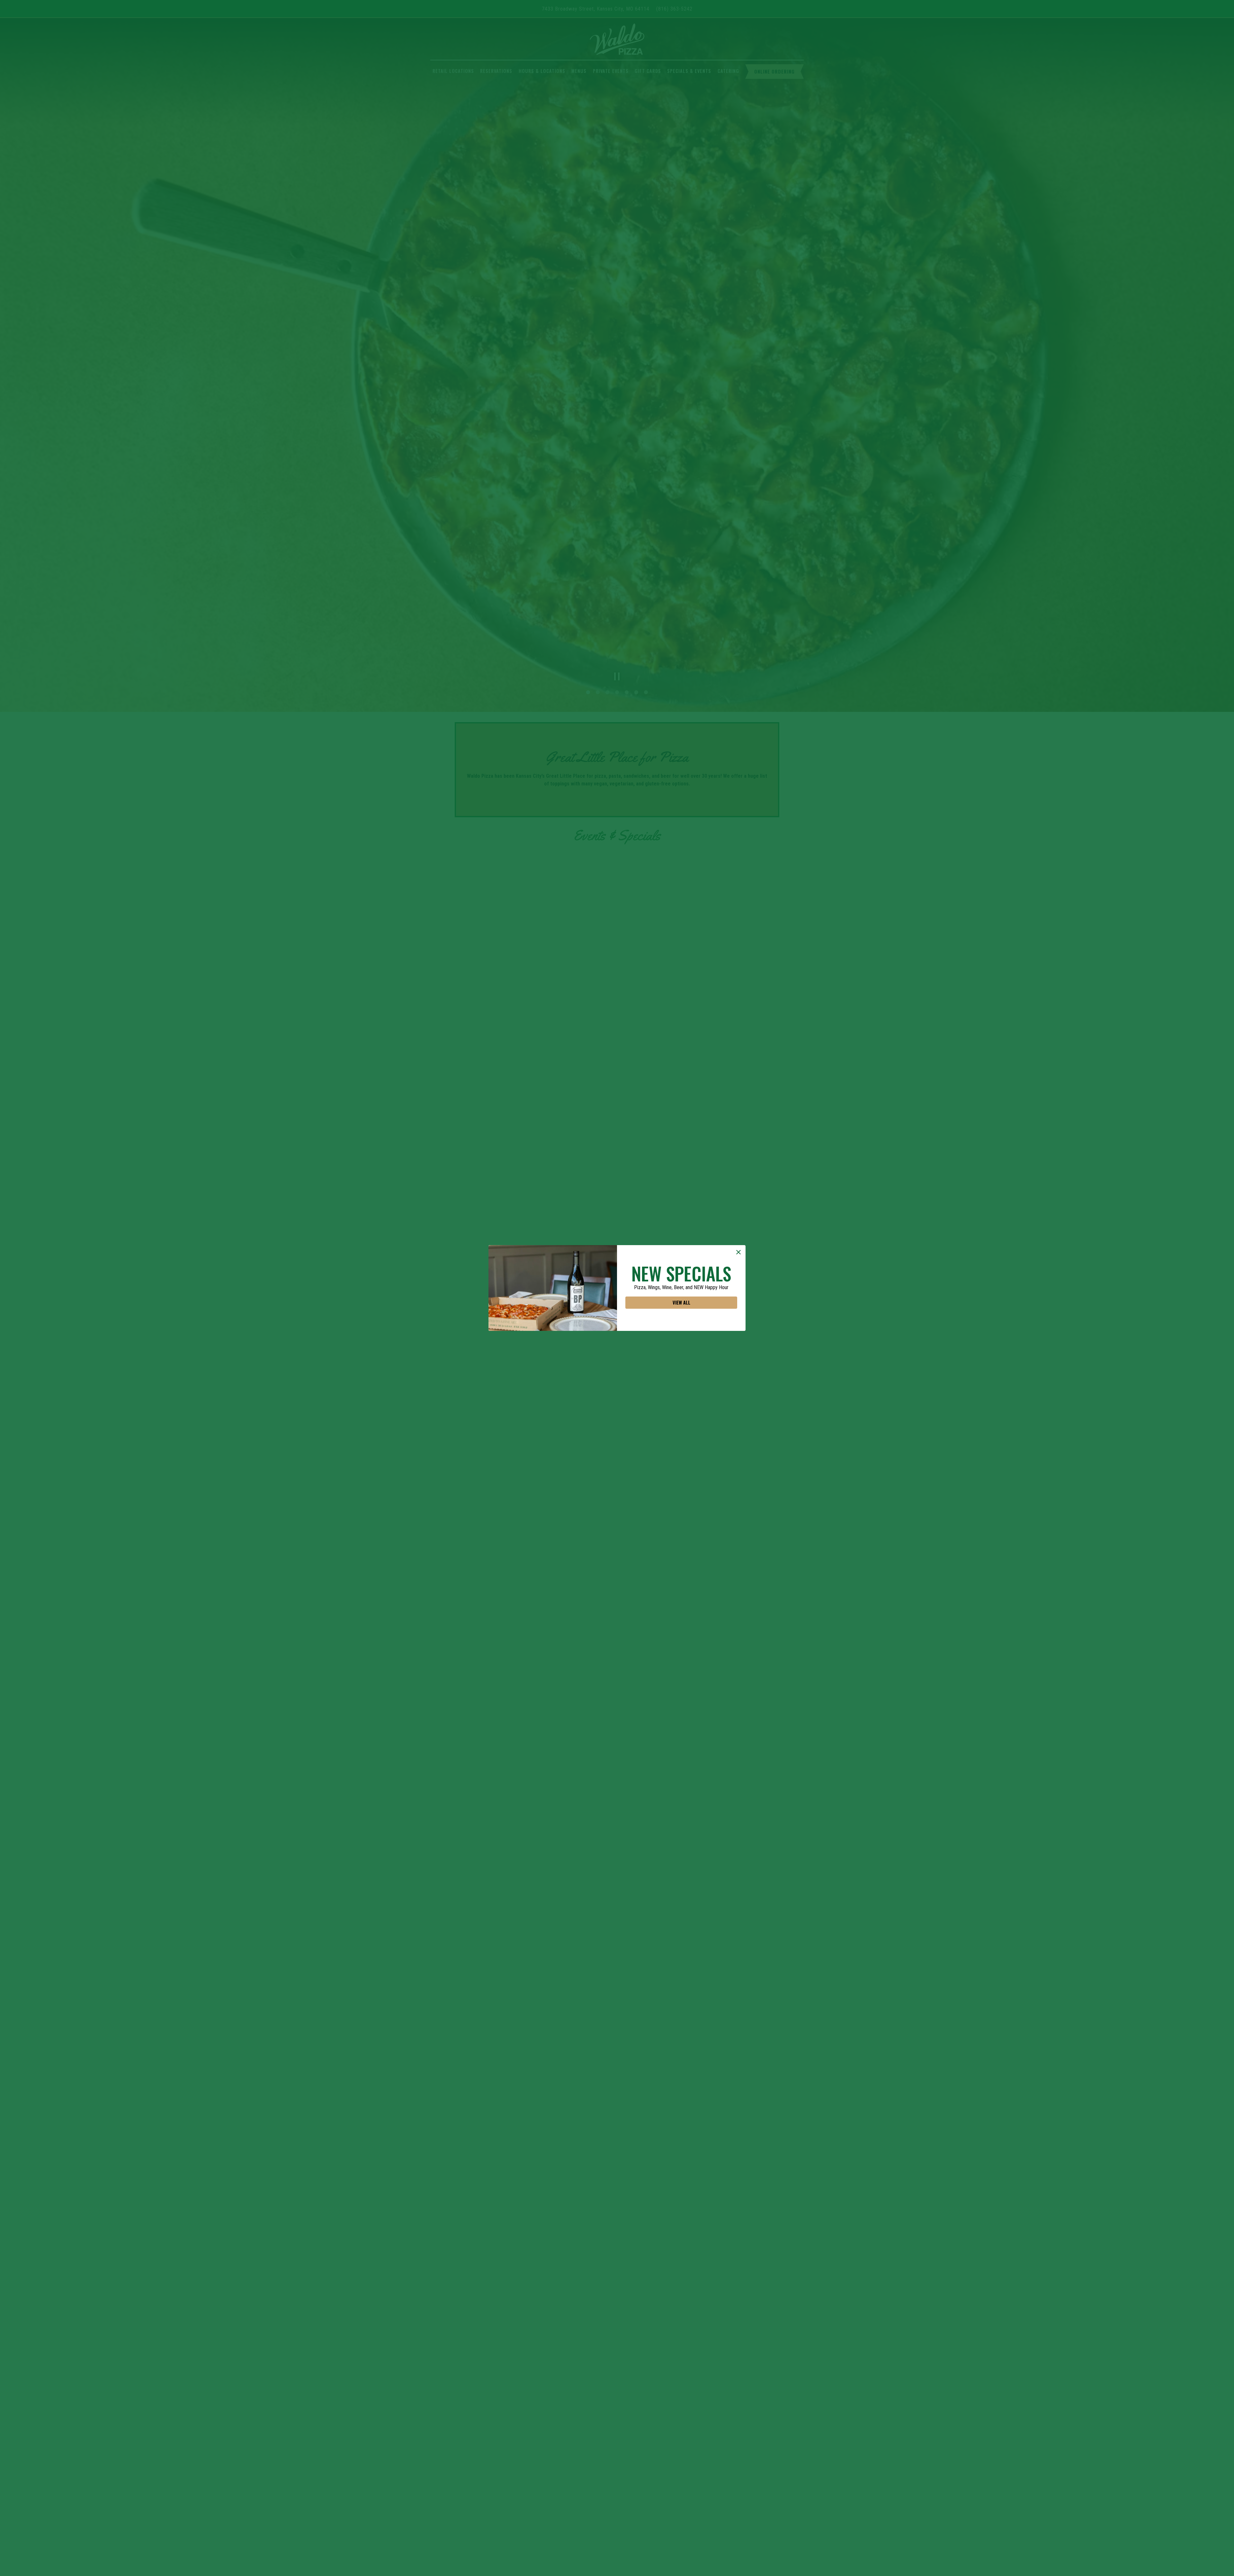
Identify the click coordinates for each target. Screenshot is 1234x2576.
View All (681, 1303)
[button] (738, 1252)
